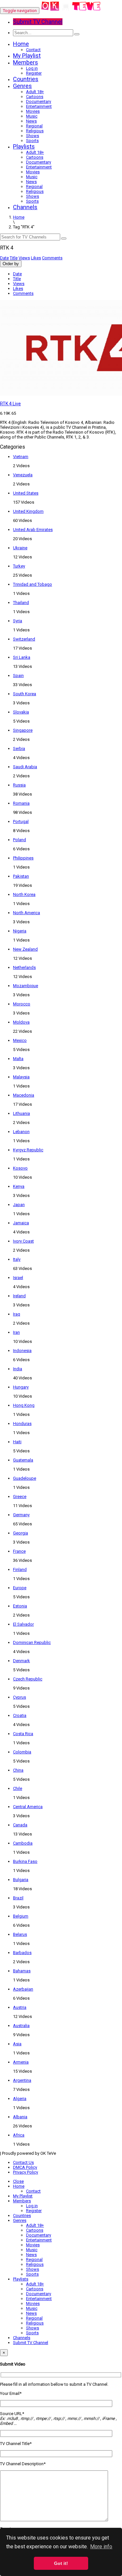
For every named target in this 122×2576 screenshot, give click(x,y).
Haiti (17, 1442)
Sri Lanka (22, 657)
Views (24, 258)
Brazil (18, 1898)
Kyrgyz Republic (28, 1150)
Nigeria (20, 931)
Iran (16, 1332)
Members (26, 62)
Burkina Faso (25, 1861)
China (18, 1770)
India (18, 1369)
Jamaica (21, 1223)
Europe (20, 1588)
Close (18, 2181)
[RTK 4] (71, 11)
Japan (19, 1205)
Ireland (19, 1296)
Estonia (20, 1606)
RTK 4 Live (10, 404)
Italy (17, 1259)
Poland (20, 840)
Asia (17, 2044)
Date (4, 258)
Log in (32, 68)
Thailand (21, 603)
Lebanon (21, 1132)
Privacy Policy (26, 2172)
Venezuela (23, 475)
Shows (33, 136)
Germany (21, 1515)
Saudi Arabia (25, 767)
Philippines (23, 858)
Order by (11, 264)
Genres (22, 86)
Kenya (19, 1186)
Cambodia (23, 1843)
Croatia (20, 1715)
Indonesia (22, 1351)
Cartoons (35, 97)
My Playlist (27, 56)
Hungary (21, 1387)
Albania (20, 2117)
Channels (25, 207)
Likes (36, 258)
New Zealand (25, 949)
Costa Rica (23, 1734)
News (31, 121)
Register (34, 73)
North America (27, 913)
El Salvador (23, 1624)
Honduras (22, 1424)
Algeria (20, 2099)
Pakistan (21, 876)
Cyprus (20, 1697)
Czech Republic (28, 1679)
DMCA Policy (25, 2167)
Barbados (22, 1953)
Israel (18, 1278)
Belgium (21, 1916)
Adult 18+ (35, 92)
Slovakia (21, 712)
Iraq (17, 1314)
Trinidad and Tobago (33, 584)
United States (26, 493)
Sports (32, 141)
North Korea (24, 894)
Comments (52, 258)
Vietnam (21, 457)
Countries (26, 79)
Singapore (23, 730)
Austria (20, 2007)
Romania (21, 803)
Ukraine (20, 548)
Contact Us (23, 2162)
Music (32, 116)
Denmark (21, 1661)
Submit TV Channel (31, 2343)
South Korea (25, 694)
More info (101, 2547)
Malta (18, 1059)
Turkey (19, 566)
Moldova (21, 1022)
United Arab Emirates (33, 530)
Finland (20, 1569)
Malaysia (21, 1077)
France (19, 1551)
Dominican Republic (32, 1642)
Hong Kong (24, 1405)
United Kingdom (28, 511)
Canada (20, 1825)
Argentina (22, 2080)
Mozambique (26, 986)
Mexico (20, 1040)
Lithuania (21, 1113)
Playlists (24, 146)
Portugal (21, 821)
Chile (18, 1788)
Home (21, 44)
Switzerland (24, 639)
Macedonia (24, 1095)
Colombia (22, 1752)
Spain (18, 676)
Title (14, 258)
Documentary (39, 101)
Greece (20, 1497)
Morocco (22, 1004)
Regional (34, 126)
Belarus (20, 1934)
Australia (21, 2026)
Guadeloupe (25, 1478)
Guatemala (23, 1460)
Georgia (20, 1533)
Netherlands (24, 967)
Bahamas (22, 1971)
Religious (35, 131)
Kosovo (20, 1168)
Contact (33, 50)
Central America (28, 1807)
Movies (33, 111)
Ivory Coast (23, 1241)
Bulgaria (21, 1880)
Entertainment (39, 106)
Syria (18, 621)
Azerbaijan (23, 1989)
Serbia (19, 748)
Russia (19, 785)
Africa (19, 2135)
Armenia (21, 2062)
